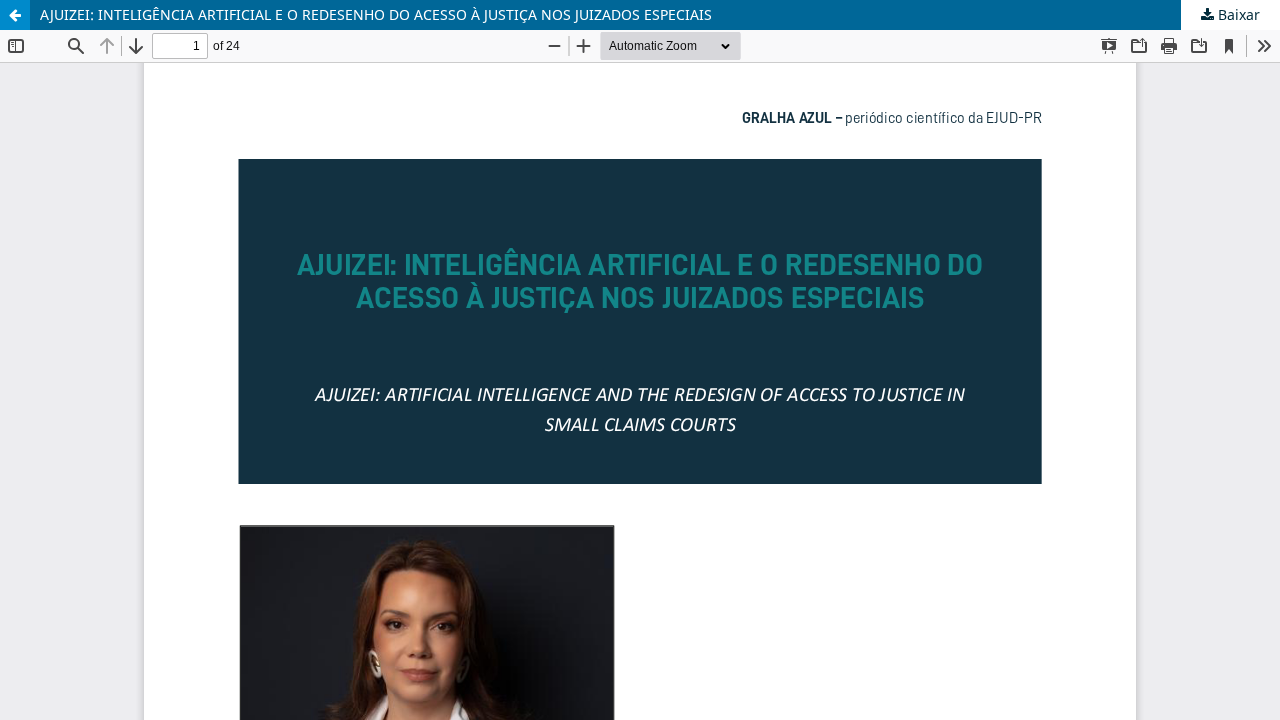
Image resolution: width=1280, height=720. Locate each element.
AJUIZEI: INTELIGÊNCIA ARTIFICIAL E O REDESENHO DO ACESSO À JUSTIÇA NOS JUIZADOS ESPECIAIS (376, 14)
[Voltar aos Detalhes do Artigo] (15, 15)
